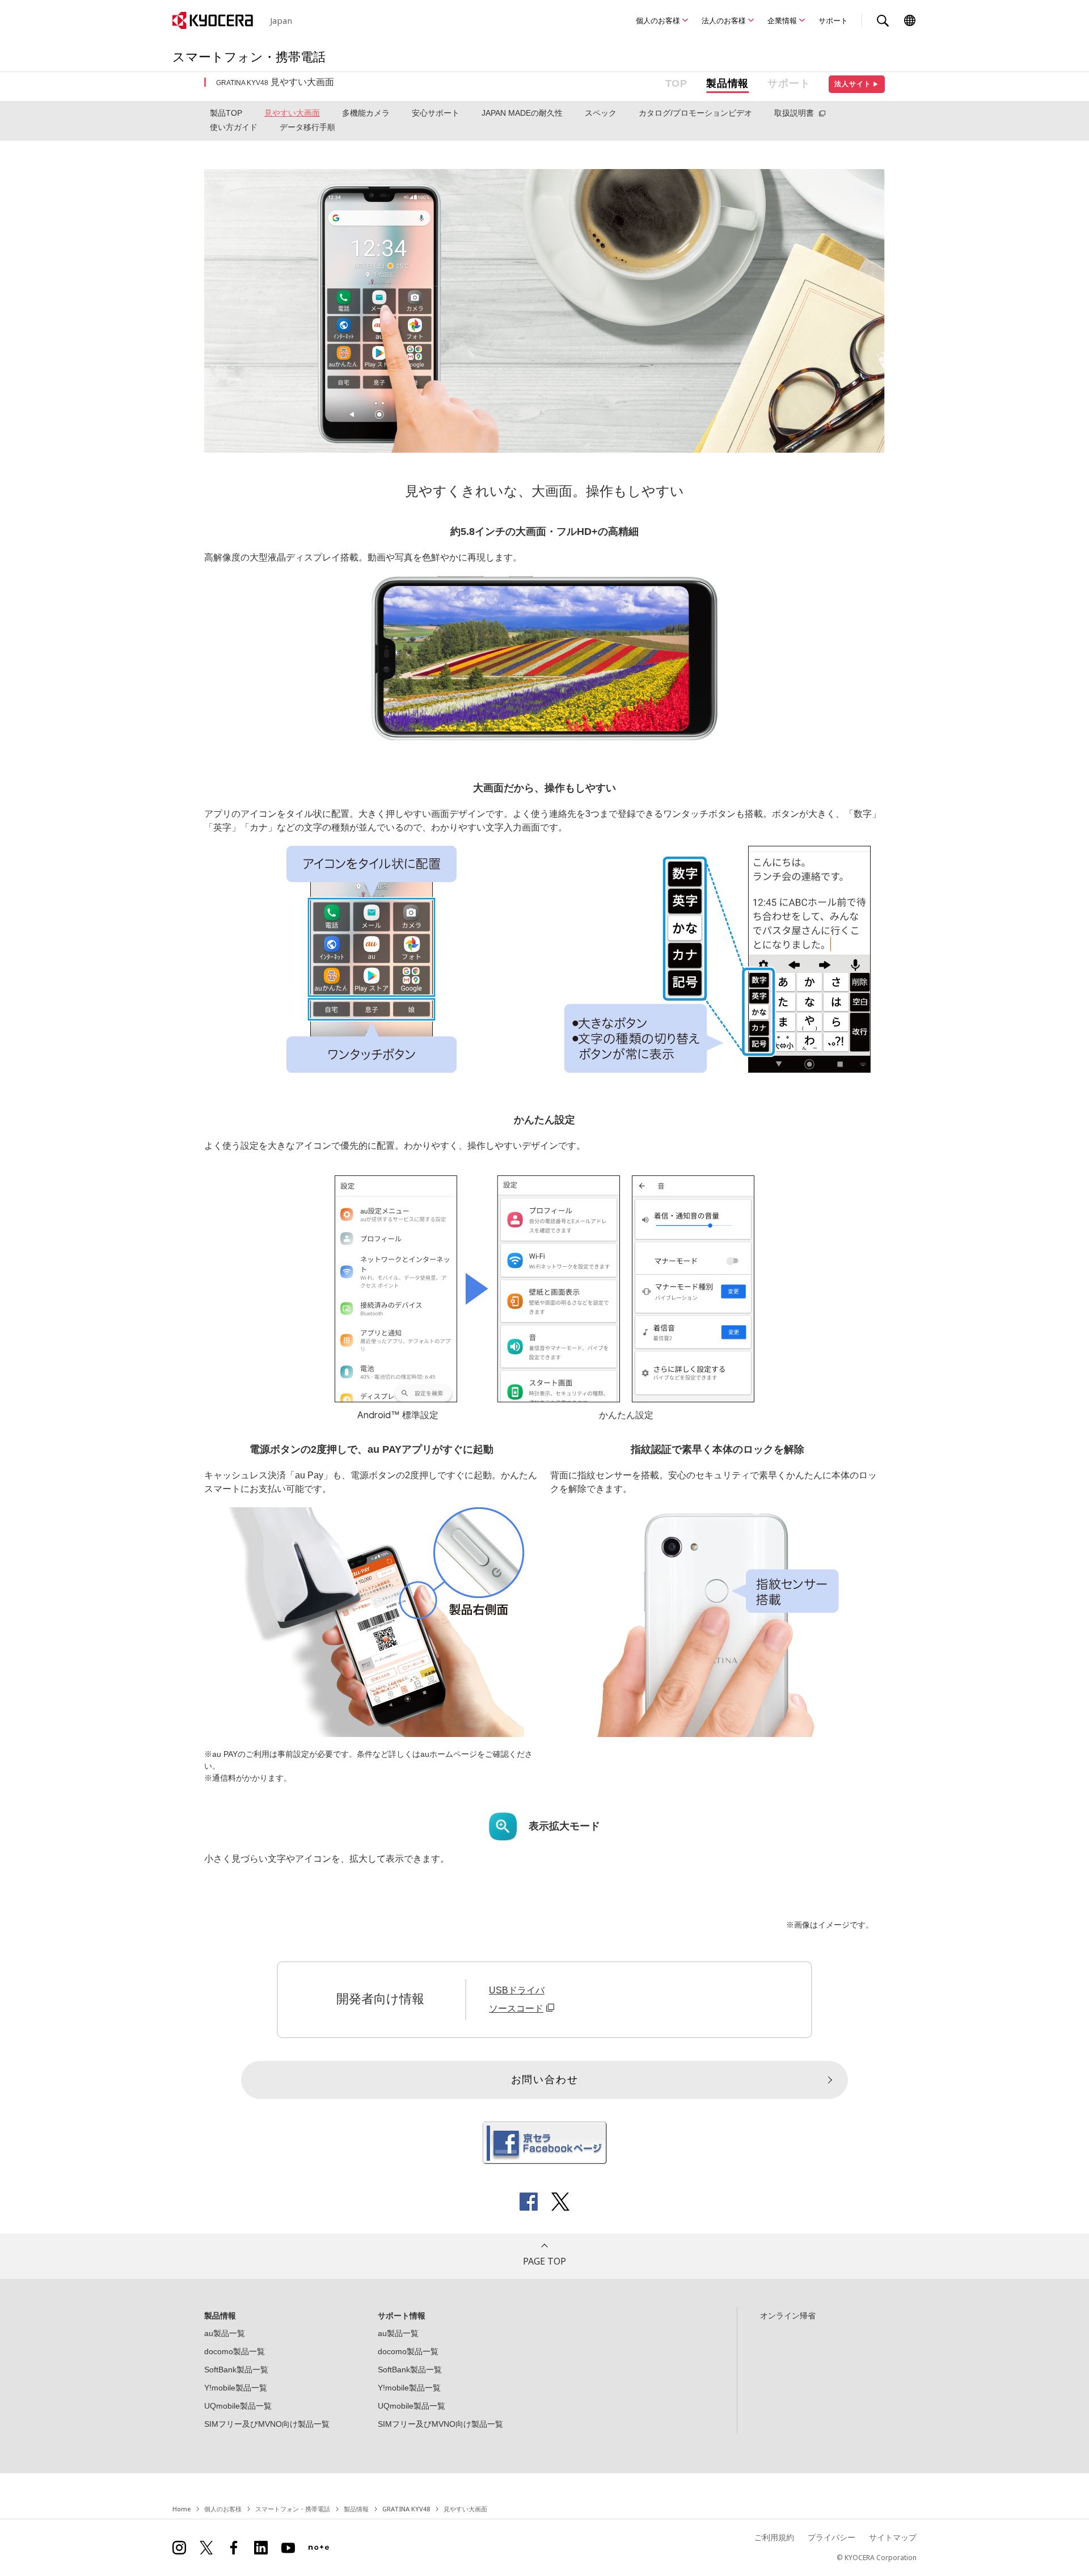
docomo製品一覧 (235, 2351)
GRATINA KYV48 (406, 2509)
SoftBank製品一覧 (236, 2370)
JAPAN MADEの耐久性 (522, 113)
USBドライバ (517, 1990)
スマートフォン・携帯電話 (293, 2509)
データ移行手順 (307, 127)
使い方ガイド (234, 127)
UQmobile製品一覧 (238, 2406)
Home (181, 2509)
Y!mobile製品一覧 (236, 2388)
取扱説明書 (794, 113)
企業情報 (782, 20)
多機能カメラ (366, 113)
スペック (601, 113)
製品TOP (226, 113)
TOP (676, 83)
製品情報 (727, 83)
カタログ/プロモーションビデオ (695, 113)
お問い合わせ (545, 2080)
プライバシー (831, 2537)
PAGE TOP (544, 2261)
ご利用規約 (774, 2537)
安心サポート (436, 113)
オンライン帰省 (788, 2316)
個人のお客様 (658, 20)
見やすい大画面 (292, 113)
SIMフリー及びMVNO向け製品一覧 (267, 2424)
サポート (833, 20)
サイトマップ (893, 2537)
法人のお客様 (724, 20)
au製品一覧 (225, 2333)
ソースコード (516, 2008)
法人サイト (857, 84)
